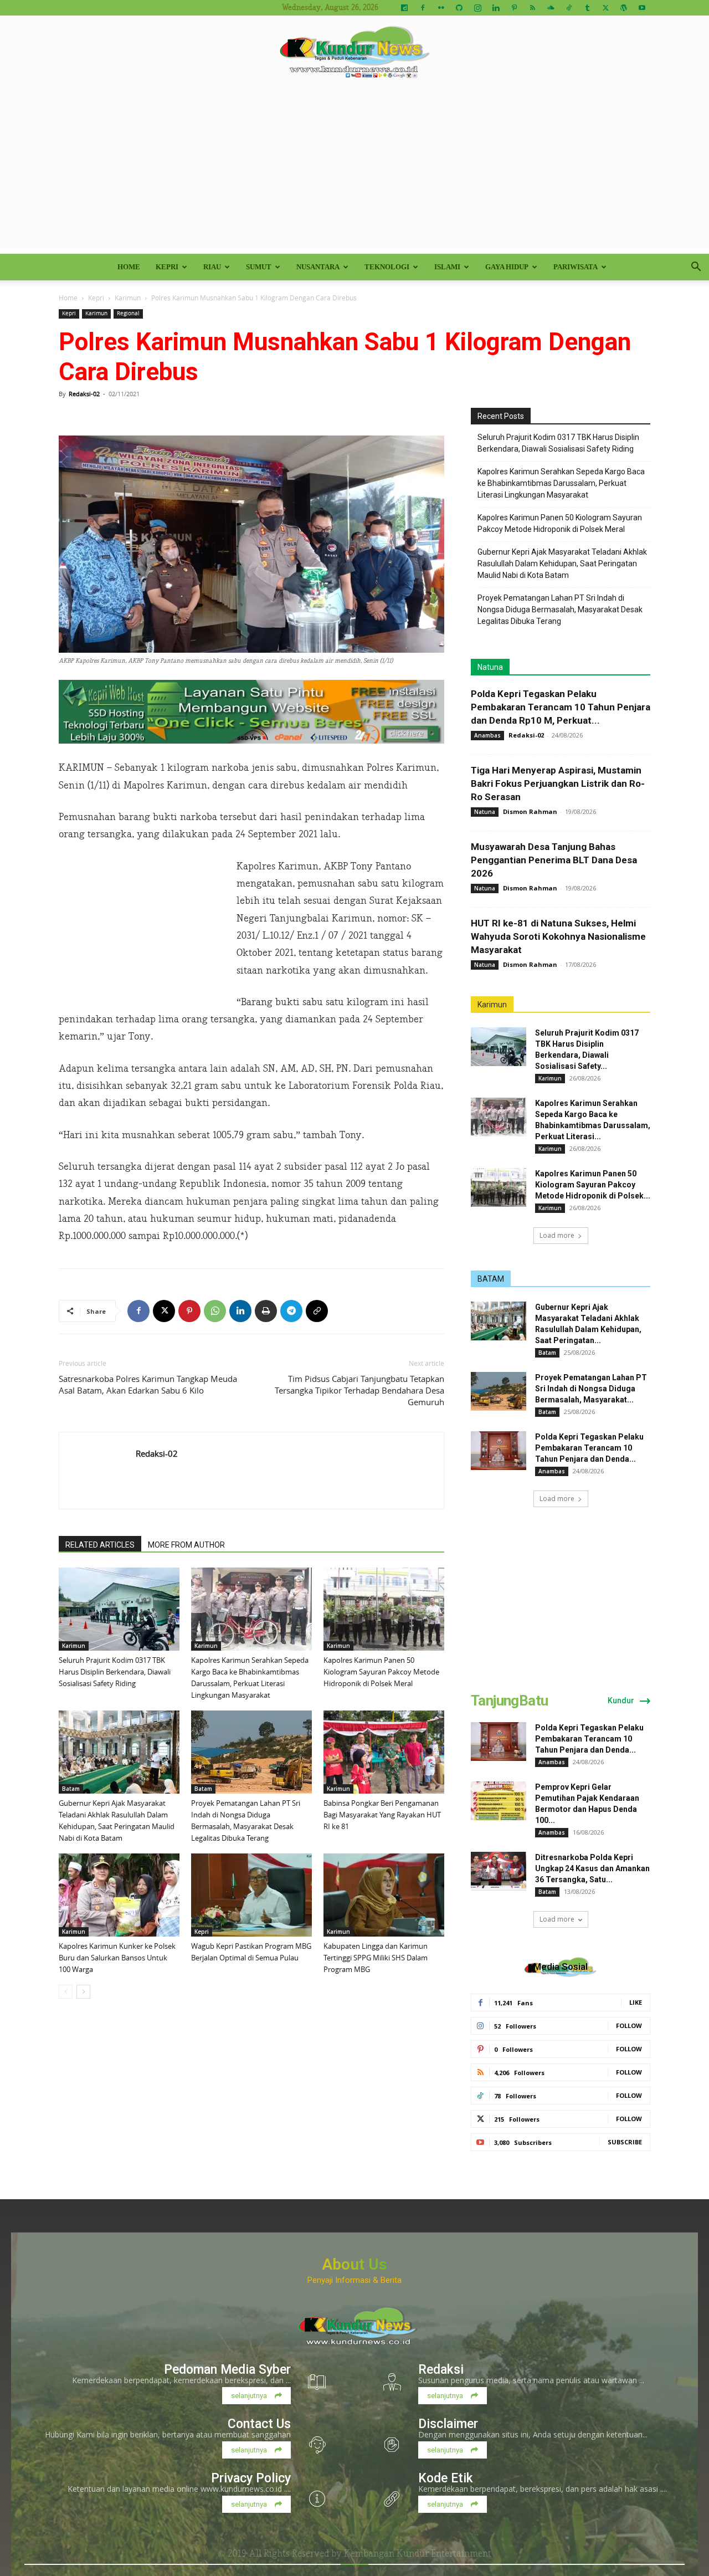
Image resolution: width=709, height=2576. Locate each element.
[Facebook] (423, 8)
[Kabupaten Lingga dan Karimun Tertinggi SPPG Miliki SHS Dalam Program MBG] (384, 1895)
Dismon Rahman (530, 811)
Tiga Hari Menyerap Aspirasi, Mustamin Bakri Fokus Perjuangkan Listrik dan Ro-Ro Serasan (558, 783)
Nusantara (318, 267)
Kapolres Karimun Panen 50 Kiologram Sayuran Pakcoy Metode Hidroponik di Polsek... (593, 1185)
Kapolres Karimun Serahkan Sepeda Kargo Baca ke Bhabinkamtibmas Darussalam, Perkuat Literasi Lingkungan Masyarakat (561, 483)
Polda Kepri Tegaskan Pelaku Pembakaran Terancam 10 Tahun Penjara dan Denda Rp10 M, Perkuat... (561, 707)
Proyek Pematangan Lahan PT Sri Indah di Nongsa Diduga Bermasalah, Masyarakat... (591, 1389)
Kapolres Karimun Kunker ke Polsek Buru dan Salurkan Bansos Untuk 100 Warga (117, 1958)
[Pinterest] (514, 8)
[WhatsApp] (215, 1311)
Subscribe (625, 2142)
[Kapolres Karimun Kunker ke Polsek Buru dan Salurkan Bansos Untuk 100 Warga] (119, 1895)
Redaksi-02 (84, 394)
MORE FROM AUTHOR (186, 1545)
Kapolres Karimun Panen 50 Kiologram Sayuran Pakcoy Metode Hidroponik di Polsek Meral (381, 1672)
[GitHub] (459, 8)
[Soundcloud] (551, 8)
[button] (696, 268)
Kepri (167, 267)
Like (636, 2002)
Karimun (128, 298)
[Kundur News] (354, 52)
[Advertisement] (354, 171)
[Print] (266, 1311)
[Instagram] (477, 8)
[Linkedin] (496, 8)
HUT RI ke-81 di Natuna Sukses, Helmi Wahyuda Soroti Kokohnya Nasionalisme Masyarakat (558, 936)
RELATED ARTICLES (100, 1545)
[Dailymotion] (404, 8)
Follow (629, 2026)
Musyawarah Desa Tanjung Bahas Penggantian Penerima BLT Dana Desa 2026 (554, 860)
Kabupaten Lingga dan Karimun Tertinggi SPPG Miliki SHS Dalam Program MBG (376, 1958)
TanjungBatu (509, 1701)
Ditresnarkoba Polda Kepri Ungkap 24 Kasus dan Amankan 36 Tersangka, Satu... (592, 1868)
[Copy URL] (317, 1311)
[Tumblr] (587, 8)
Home (129, 267)
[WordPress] (624, 8)
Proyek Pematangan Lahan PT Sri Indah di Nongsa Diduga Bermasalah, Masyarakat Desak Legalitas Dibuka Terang (560, 610)
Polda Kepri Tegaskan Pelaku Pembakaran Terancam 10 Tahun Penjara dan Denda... (589, 1448)
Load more (557, 1235)
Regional (128, 313)
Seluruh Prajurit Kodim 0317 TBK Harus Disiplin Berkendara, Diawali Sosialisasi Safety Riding (115, 1672)
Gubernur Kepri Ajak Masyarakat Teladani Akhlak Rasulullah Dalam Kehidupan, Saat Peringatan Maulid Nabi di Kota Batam (562, 564)
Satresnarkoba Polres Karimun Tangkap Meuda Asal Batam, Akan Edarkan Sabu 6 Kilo (148, 1384)
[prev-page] (66, 1992)
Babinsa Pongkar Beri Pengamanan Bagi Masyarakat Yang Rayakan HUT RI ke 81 (382, 1815)
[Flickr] (441, 8)
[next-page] (83, 1992)
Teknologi (387, 267)
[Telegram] (291, 1311)
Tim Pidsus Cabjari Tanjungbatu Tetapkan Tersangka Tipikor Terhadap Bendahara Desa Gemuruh (359, 1390)
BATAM (491, 1279)
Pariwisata (576, 267)
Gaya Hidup (507, 267)
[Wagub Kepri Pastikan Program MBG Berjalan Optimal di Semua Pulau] (251, 1895)
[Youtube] (642, 8)
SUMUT (259, 267)
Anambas (487, 735)
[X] (605, 8)
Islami (447, 267)
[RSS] (532, 8)
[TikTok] (569, 8)
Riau (212, 267)
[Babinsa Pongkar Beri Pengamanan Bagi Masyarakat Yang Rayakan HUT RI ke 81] (384, 1752)
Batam (71, 1789)
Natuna (490, 667)
